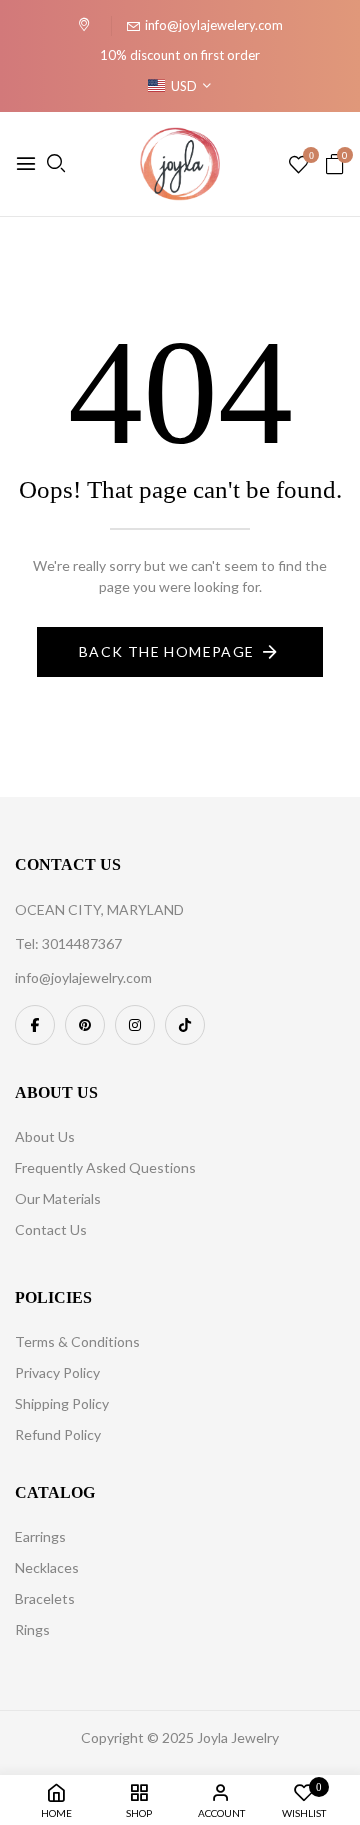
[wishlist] (298, 165)
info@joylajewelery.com (214, 25)
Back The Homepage (167, 651)
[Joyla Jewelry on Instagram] (135, 1025)
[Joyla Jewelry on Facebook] (35, 1025)
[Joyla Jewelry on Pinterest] (85, 1025)
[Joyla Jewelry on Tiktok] (185, 1025)
